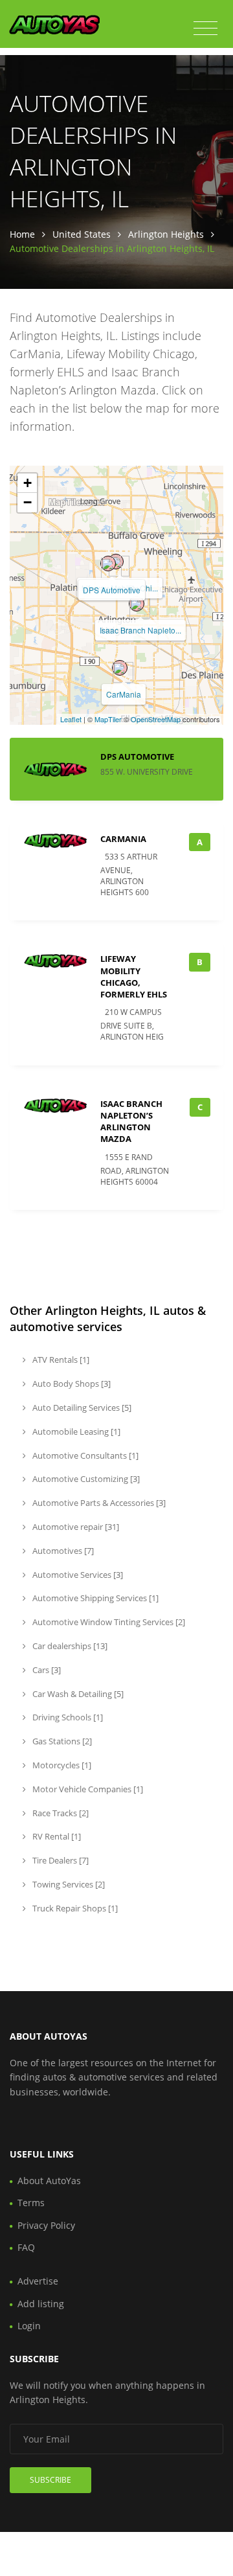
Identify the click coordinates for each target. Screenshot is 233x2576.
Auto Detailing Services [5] (81, 1408)
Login (29, 2326)
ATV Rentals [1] (60, 1360)
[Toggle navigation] (205, 28)
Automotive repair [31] (75, 1527)
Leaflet (71, 719)
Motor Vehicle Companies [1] (87, 1789)
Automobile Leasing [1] (75, 1431)
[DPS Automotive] (108, 564)
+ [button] (28, 483)
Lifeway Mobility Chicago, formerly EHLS (134, 976)
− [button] (28, 502)
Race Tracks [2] (60, 1813)
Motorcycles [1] (61, 1765)
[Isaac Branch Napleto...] (137, 604)
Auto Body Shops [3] (71, 1384)
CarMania (124, 694)
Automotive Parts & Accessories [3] (98, 1503)
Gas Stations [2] (61, 1741)
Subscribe (50, 2480)
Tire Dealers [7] (60, 1860)
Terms (31, 2203)
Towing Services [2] (68, 1884)
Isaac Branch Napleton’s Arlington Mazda (131, 1122)
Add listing (41, 2304)
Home (22, 234)
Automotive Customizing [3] (85, 1479)
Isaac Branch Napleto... (140, 630)
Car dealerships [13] (69, 1646)
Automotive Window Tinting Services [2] (108, 1622)
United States (82, 234)
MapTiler (108, 719)
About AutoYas (49, 2181)
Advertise (38, 2281)
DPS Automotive (112, 590)
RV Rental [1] (56, 1836)
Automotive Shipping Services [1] (94, 1598)
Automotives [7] (62, 1551)
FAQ (26, 2247)
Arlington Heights (166, 234)
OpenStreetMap (156, 719)
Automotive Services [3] (77, 1575)
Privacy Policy (46, 2225)
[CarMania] (120, 668)
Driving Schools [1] (67, 1717)
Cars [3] (46, 1670)
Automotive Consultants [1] (84, 1455)
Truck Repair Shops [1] (74, 1908)
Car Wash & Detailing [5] (77, 1694)
